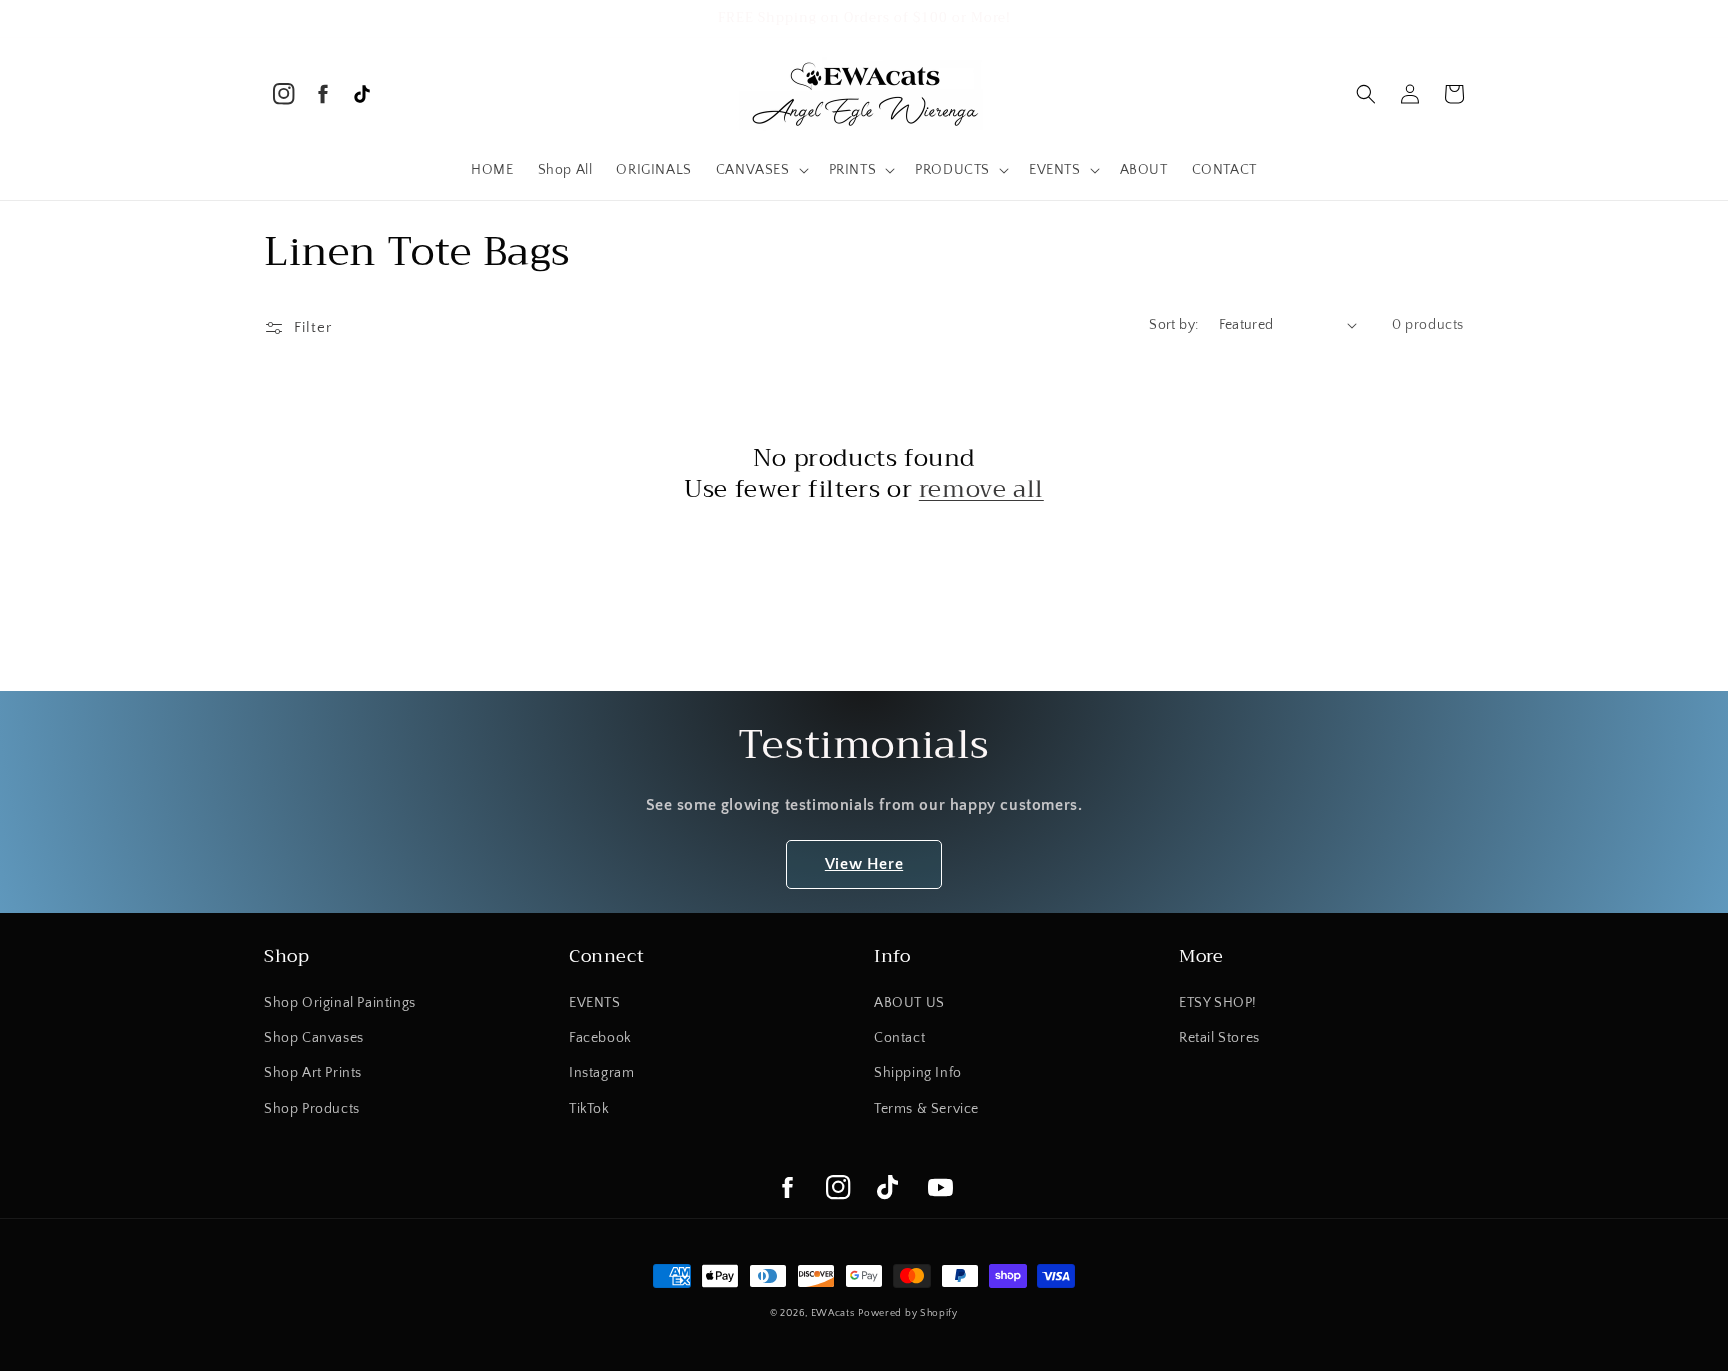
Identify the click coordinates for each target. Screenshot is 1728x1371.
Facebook (600, 1038)
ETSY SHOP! (1218, 1003)
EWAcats (833, 1313)
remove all (981, 489)
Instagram (601, 1073)
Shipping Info (918, 1073)
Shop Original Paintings (340, 1003)
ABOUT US (909, 1003)
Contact (899, 1038)
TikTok (589, 1109)
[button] (760, 170)
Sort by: (1173, 325)
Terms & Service (926, 1109)
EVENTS (595, 1003)
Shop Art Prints (313, 1073)
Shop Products (312, 1109)
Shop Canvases (314, 1038)
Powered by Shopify (908, 1313)
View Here (864, 864)
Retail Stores (1219, 1038)
